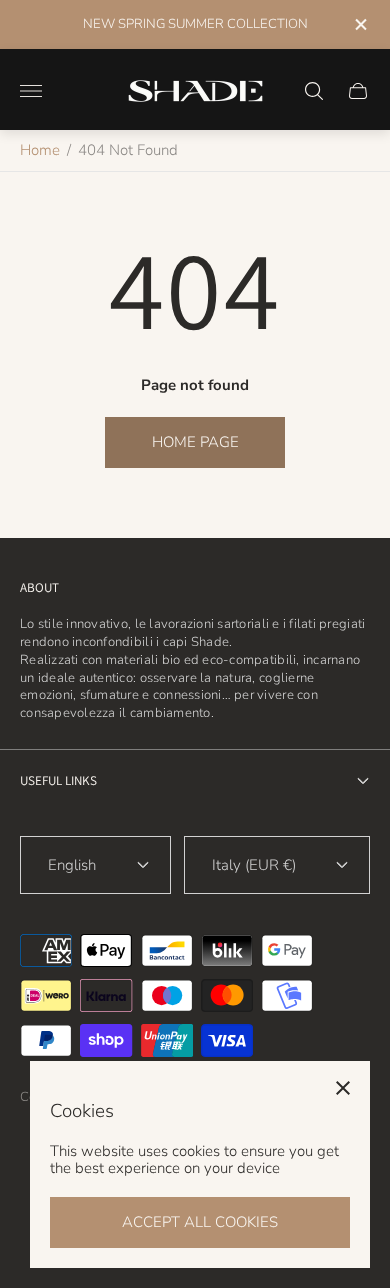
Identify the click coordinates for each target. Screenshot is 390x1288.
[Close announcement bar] (359, 24)
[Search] (314, 91)
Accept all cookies (200, 1222)
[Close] (343, 1088)
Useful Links (58, 780)
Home (40, 150)
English (72, 865)
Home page (195, 442)
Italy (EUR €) (254, 865)
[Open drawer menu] (31, 91)
